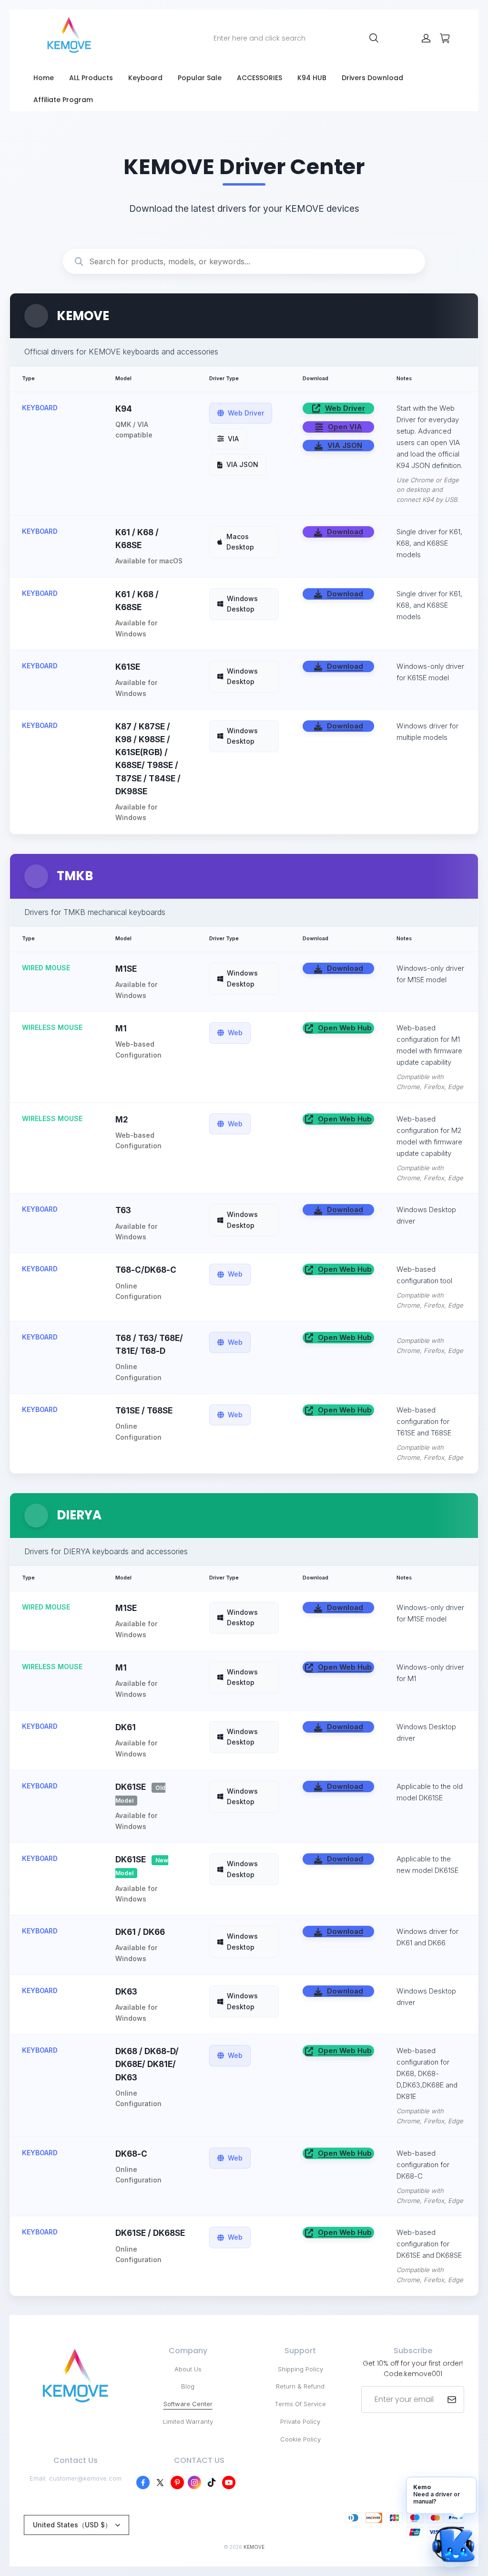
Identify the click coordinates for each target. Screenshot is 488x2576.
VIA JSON (345, 445)
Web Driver (345, 408)
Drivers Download (372, 78)
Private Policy (300, 2421)
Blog (188, 2386)
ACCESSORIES (259, 78)
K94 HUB (312, 78)
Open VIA (345, 427)
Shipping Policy (300, 2369)
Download (345, 532)
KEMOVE (254, 2547)
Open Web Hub (345, 1028)
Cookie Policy (300, 2439)
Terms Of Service (300, 2404)
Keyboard (145, 78)
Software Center (188, 2404)
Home (44, 78)
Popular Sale (200, 78)
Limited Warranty (188, 2421)
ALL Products (91, 78)
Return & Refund (300, 2386)
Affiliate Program (63, 100)
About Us (188, 2369)
